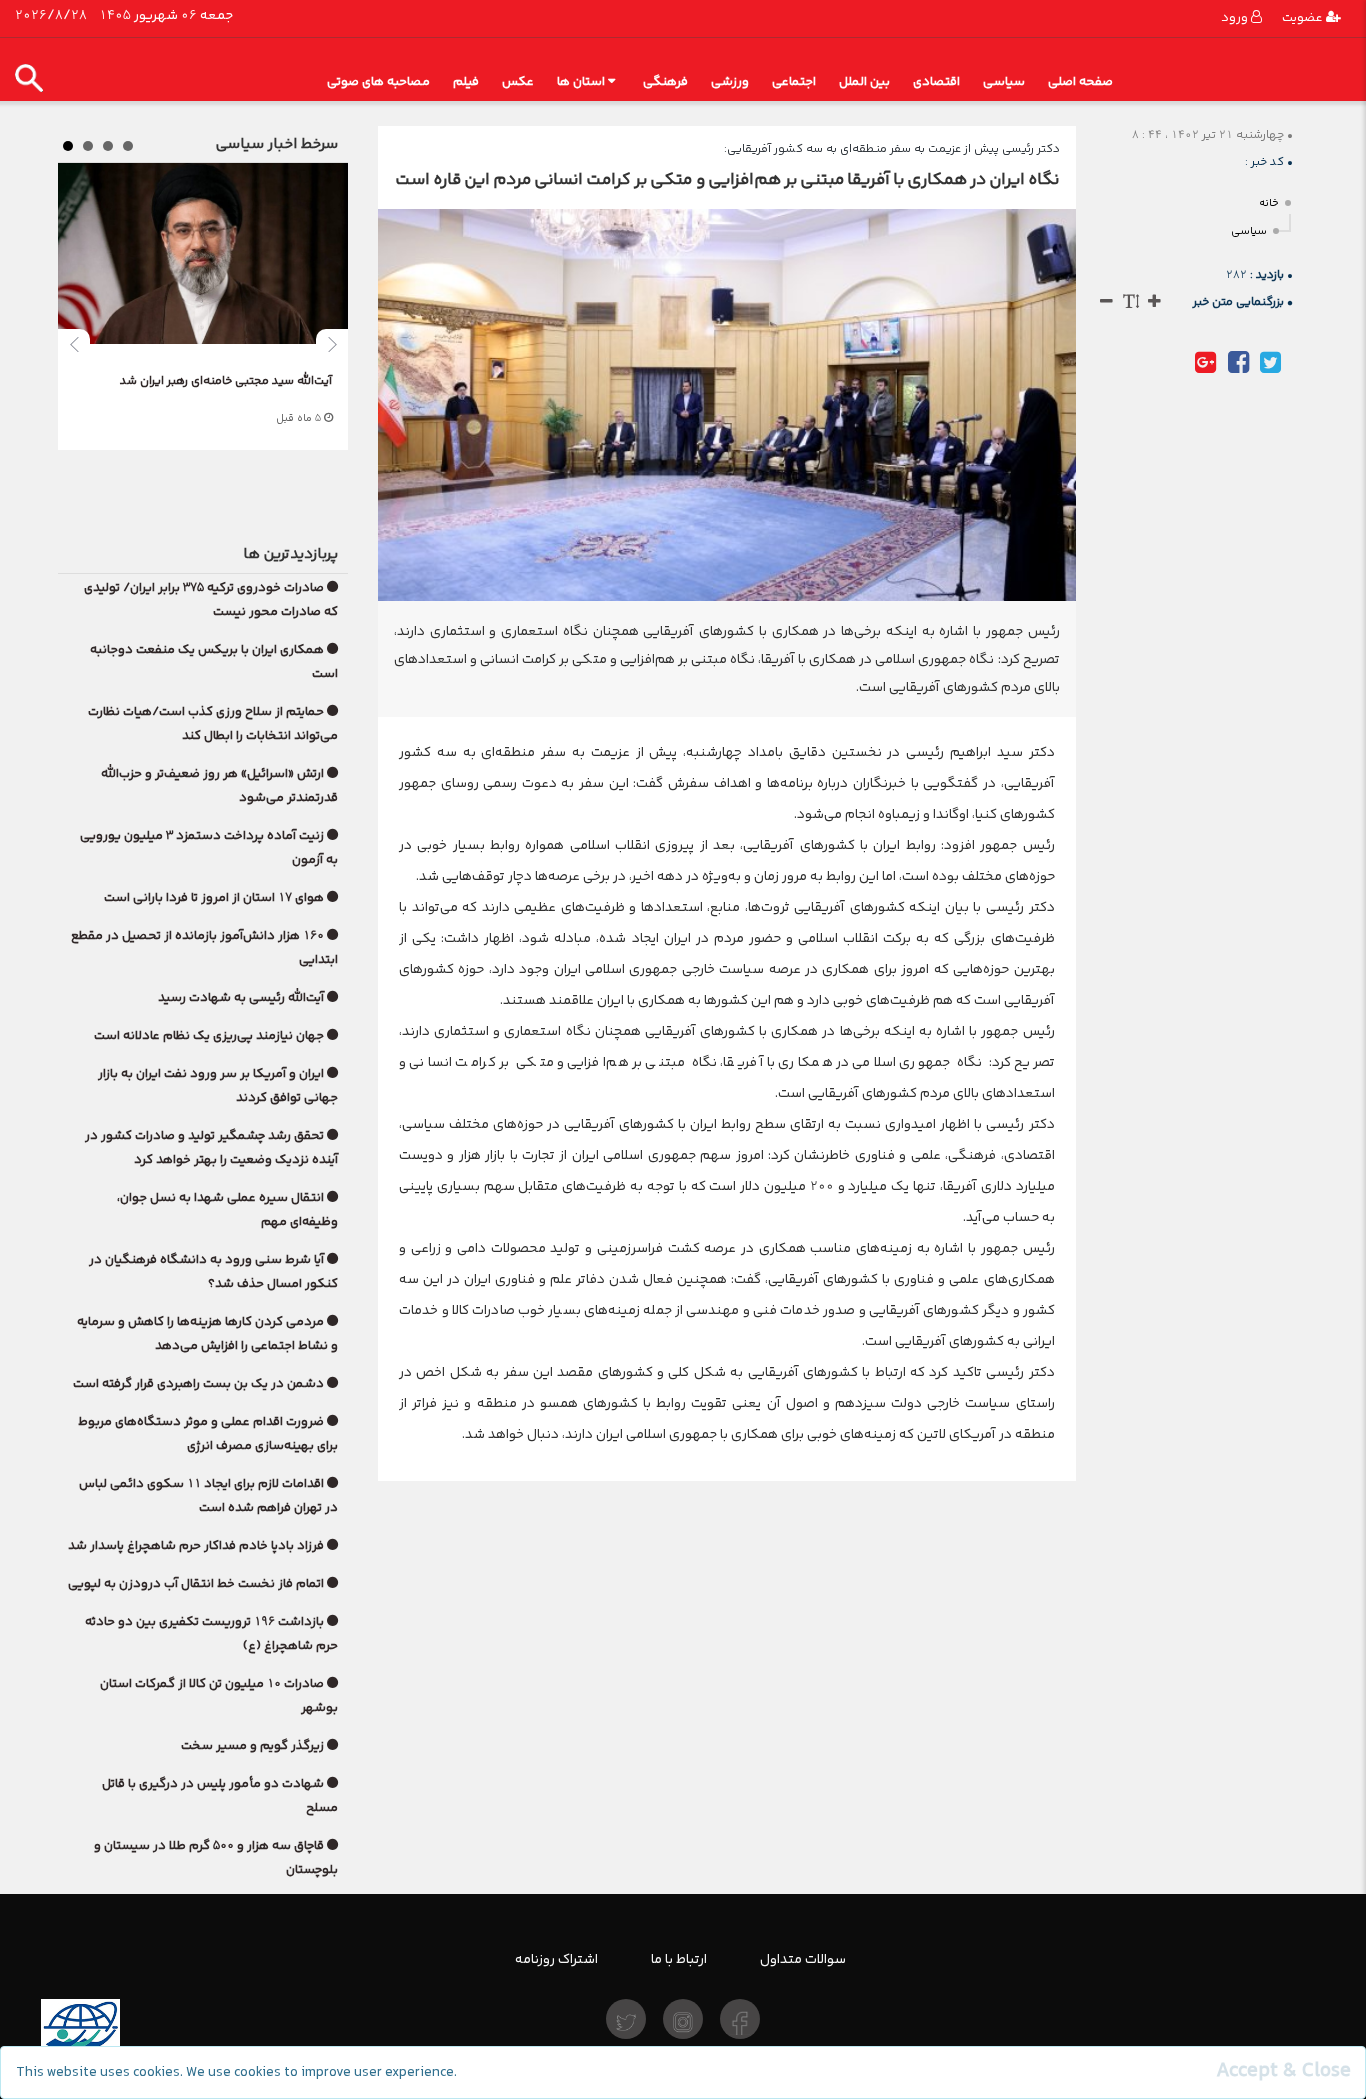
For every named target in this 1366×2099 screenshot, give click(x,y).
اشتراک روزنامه (556, 1959)
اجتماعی (794, 81)
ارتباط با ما (679, 1959)
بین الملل (864, 81)
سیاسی (1004, 81)
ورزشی (730, 81)
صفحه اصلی (1080, 81)
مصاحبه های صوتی (378, 81)
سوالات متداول (803, 1959)
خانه (1269, 203)
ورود (1236, 17)
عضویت (1304, 17)
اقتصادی (936, 81)
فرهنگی (665, 81)
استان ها (581, 81)
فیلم (466, 81)
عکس (518, 81)
